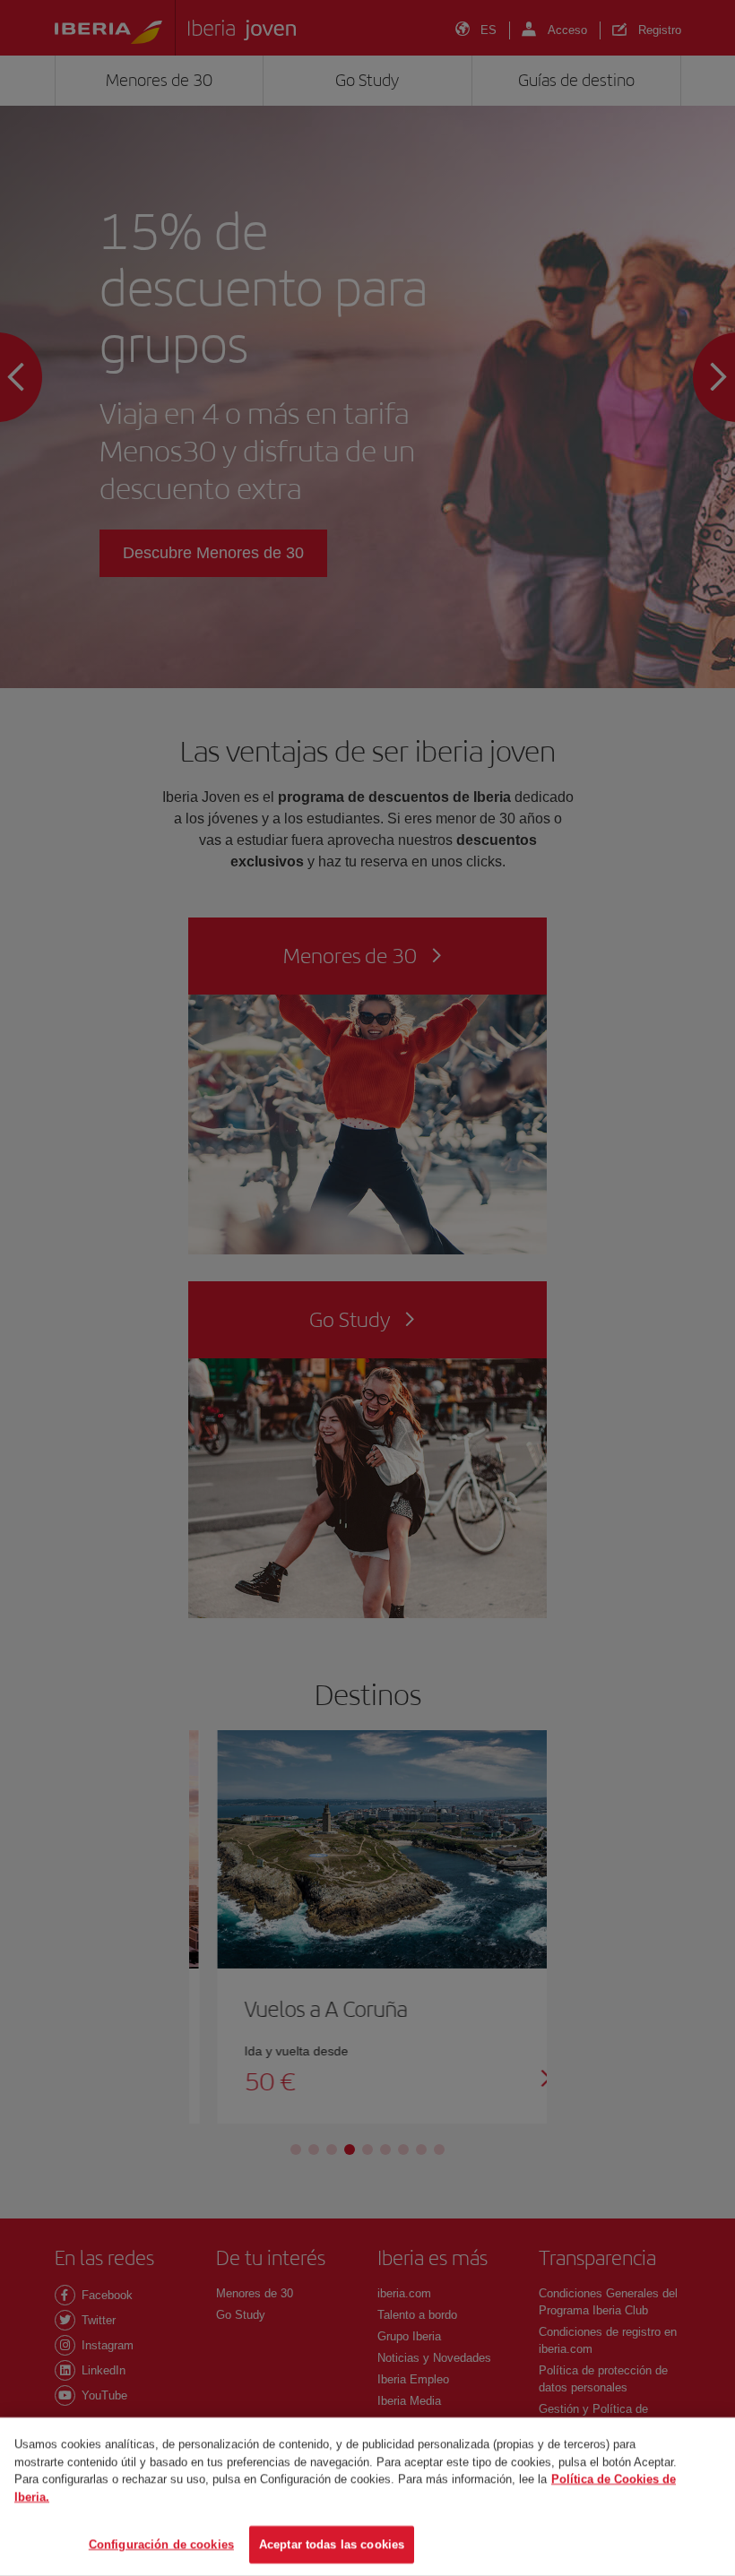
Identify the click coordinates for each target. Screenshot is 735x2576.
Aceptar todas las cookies (332, 2544)
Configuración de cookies (161, 2544)
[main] (367, 2497)
